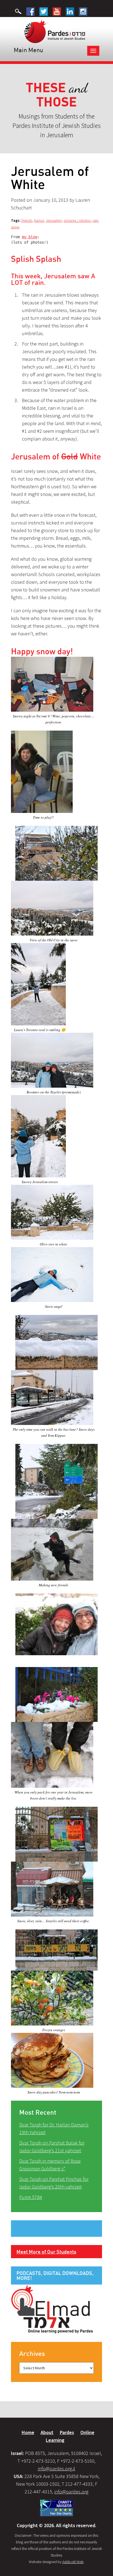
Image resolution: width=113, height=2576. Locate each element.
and (57, 95)
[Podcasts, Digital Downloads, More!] (52, 2309)
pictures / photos (77, 220)
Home (28, 2432)
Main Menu (28, 50)
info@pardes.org (71, 2492)
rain (95, 220)
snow (15, 227)
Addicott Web (73, 2562)
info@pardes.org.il (56, 2469)
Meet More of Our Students (46, 2252)
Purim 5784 (31, 2197)
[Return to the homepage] (55, 31)
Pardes (67, 2432)
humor (39, 220)
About (47, 2432)
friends (27, 220)
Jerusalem (54, 220)
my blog (30, 237)
